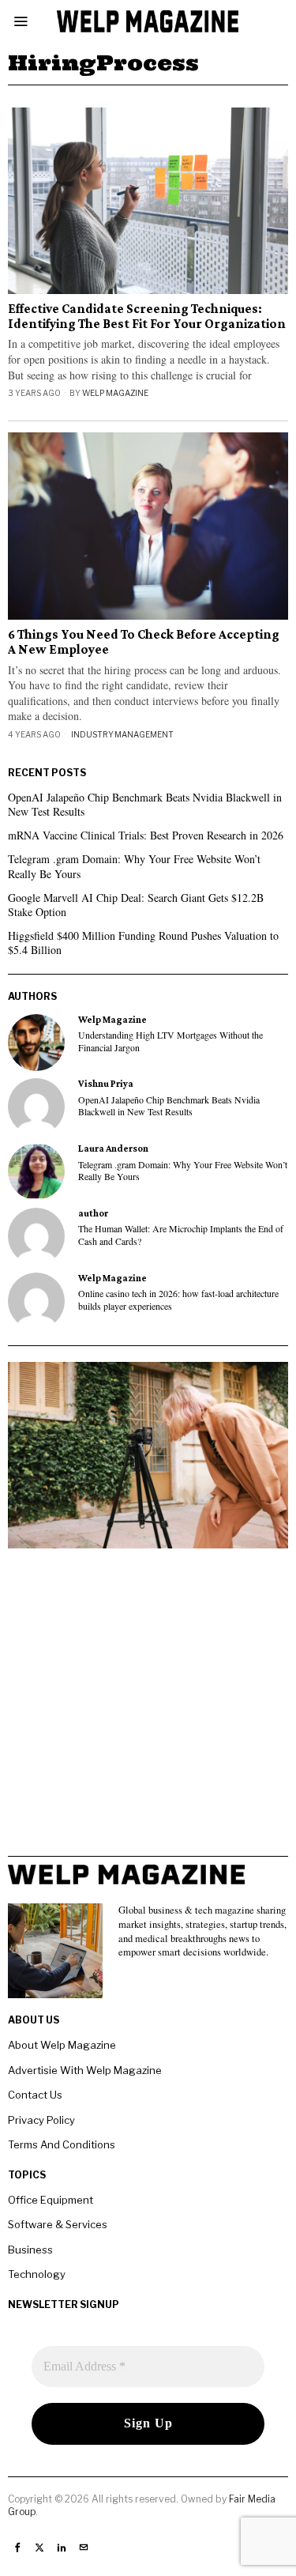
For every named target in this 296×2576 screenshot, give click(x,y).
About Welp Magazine (62, 2045)
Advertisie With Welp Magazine (85, 2070)
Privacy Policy (41, 2120)
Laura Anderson (113, 1148)
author (93, 1213)
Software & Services (58, 2224)
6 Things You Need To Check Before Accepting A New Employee (144, 642)
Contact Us (35, 2095)
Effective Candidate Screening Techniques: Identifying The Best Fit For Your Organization (147, 317)
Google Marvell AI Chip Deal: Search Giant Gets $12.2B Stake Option (136, 905)
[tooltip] (36, 1043)
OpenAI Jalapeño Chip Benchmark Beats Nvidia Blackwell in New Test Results (145, 804)
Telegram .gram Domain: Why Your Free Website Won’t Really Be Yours (134, 866)
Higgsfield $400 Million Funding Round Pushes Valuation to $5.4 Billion (143, 943)
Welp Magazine (115, 393)
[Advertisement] (148, 1708)
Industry (92, 734)
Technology (37, 2274)
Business (30, 2250)
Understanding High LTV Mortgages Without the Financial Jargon (170, 1041)
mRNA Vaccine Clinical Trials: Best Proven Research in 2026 (146, 835)
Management (144, 734)
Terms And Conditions (62, 2144)
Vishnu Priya (106, 1084)
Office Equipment (51, 2200)
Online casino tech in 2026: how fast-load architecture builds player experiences (178, 1299)
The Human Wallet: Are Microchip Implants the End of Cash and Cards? (181, 1235)
